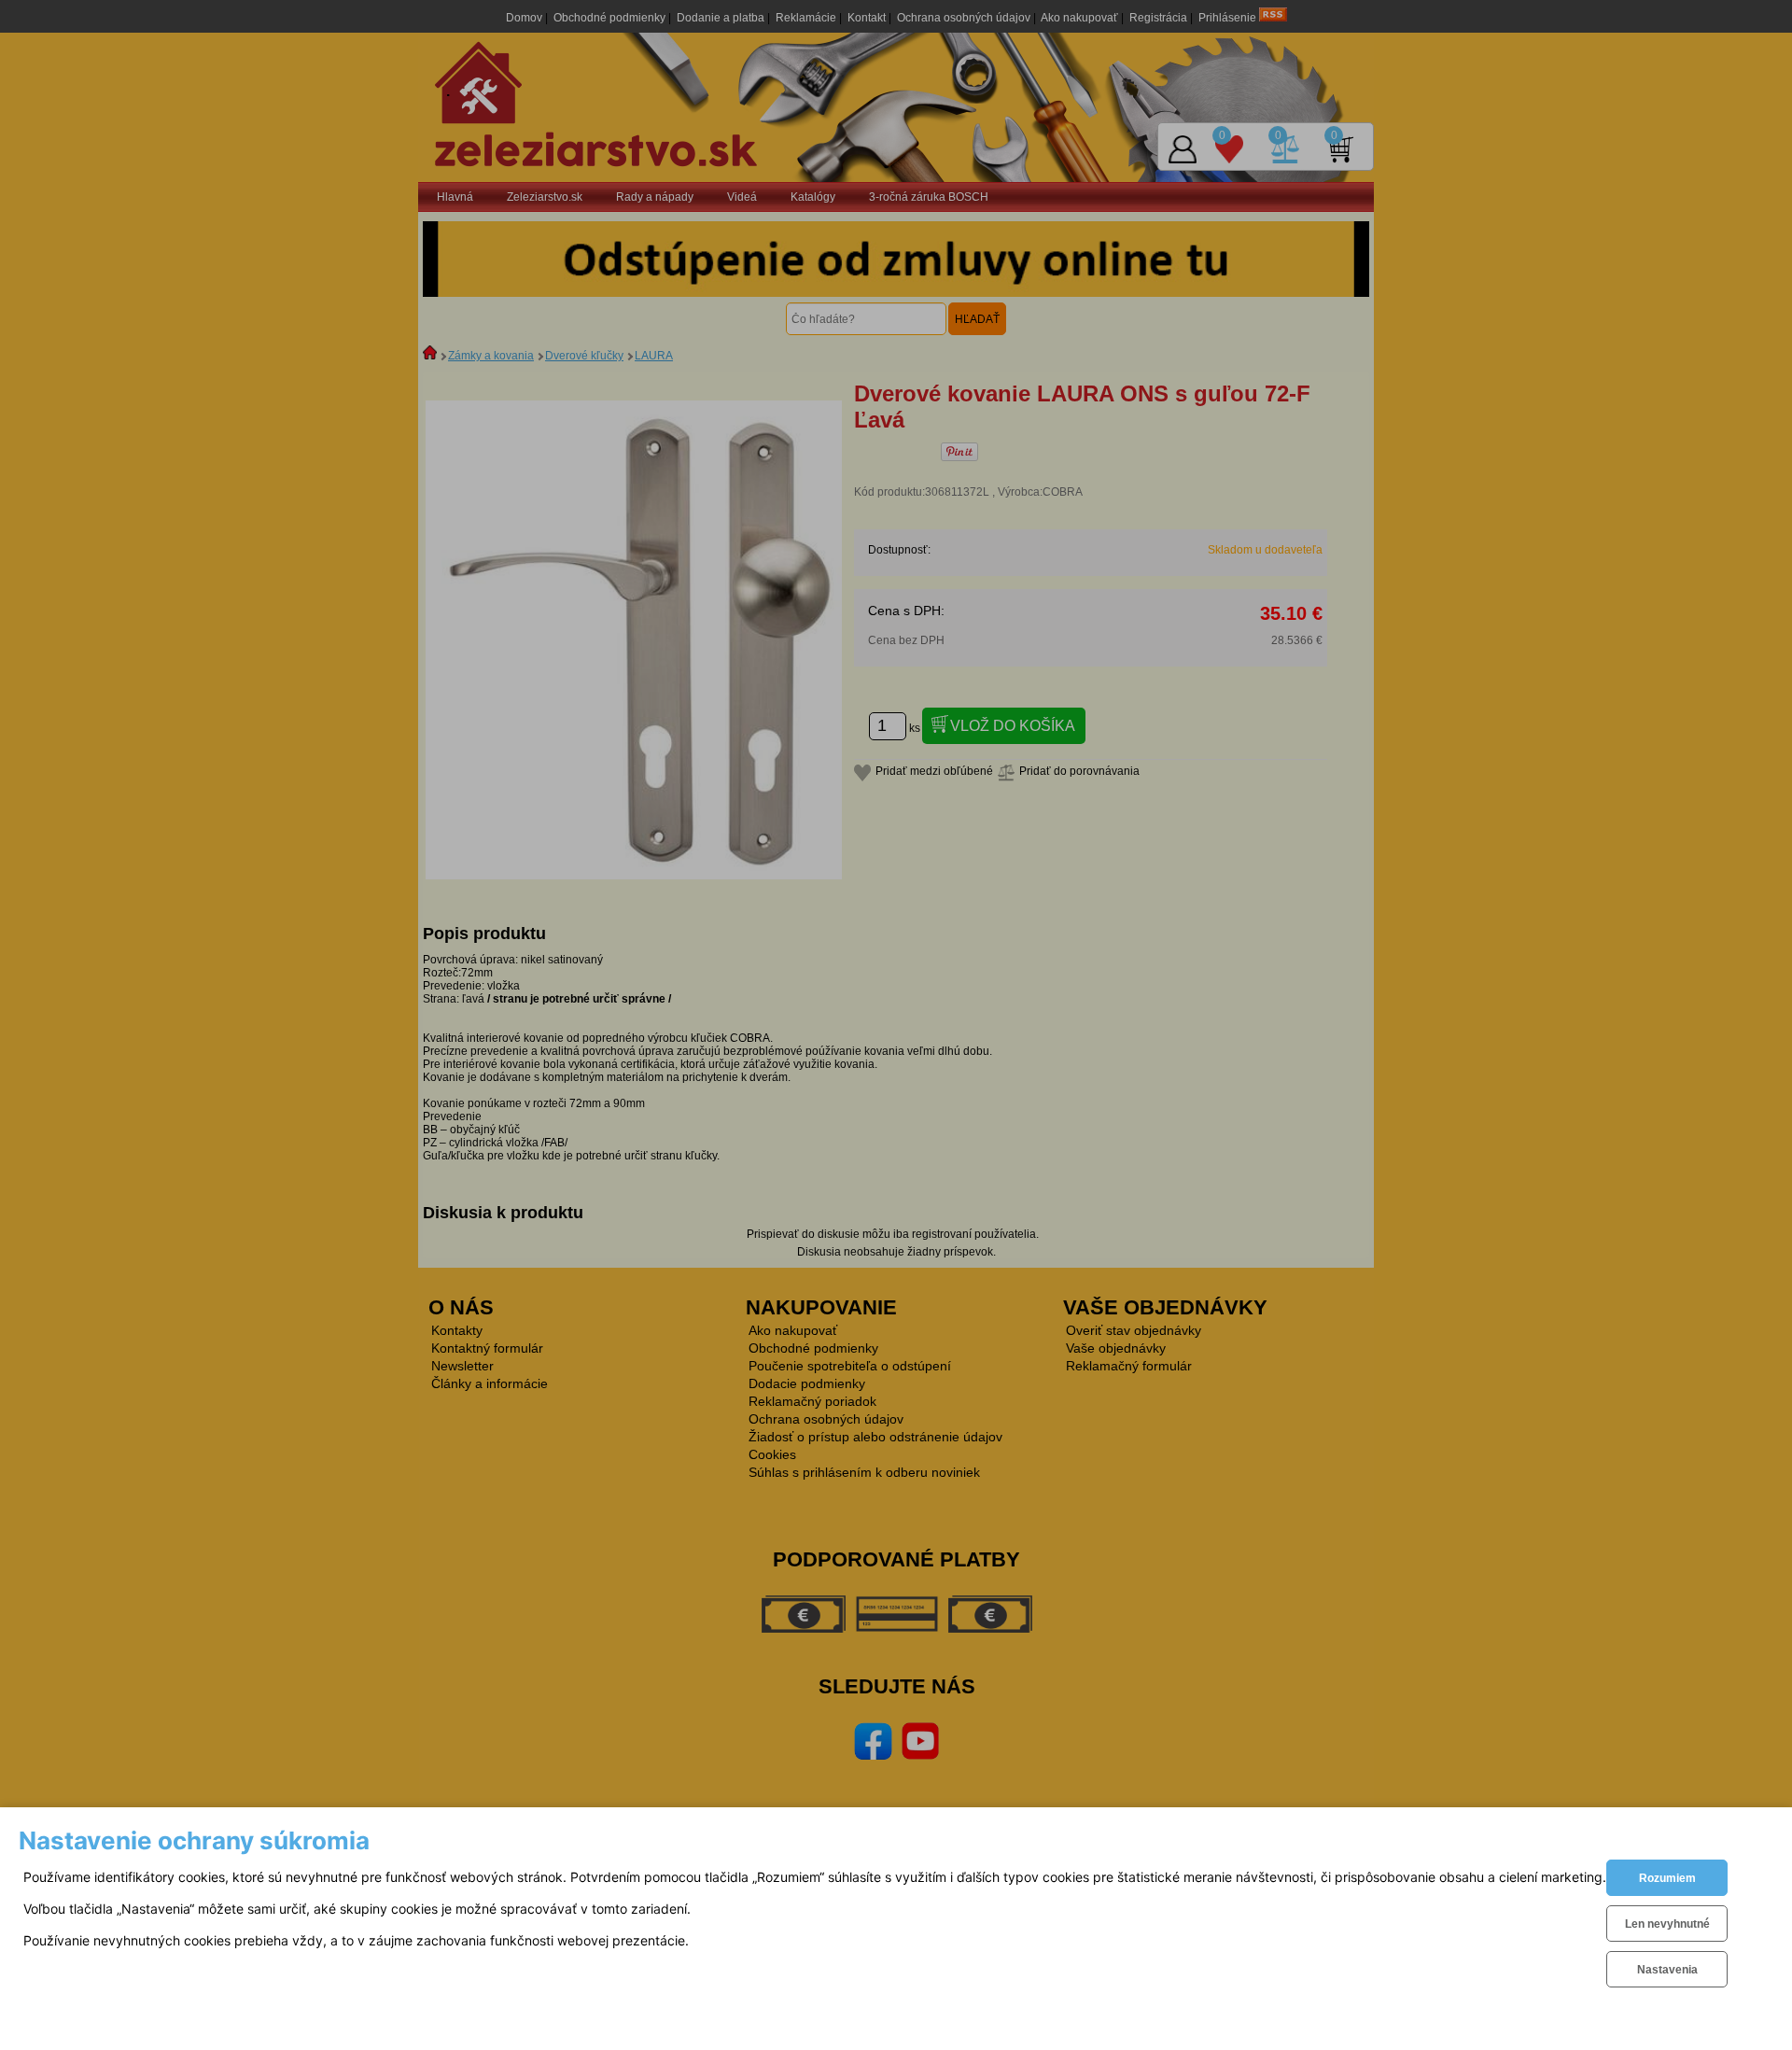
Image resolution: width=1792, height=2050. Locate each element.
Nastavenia (1667, 1970)
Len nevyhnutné (1667, 1924)
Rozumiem (1667, 1878)
